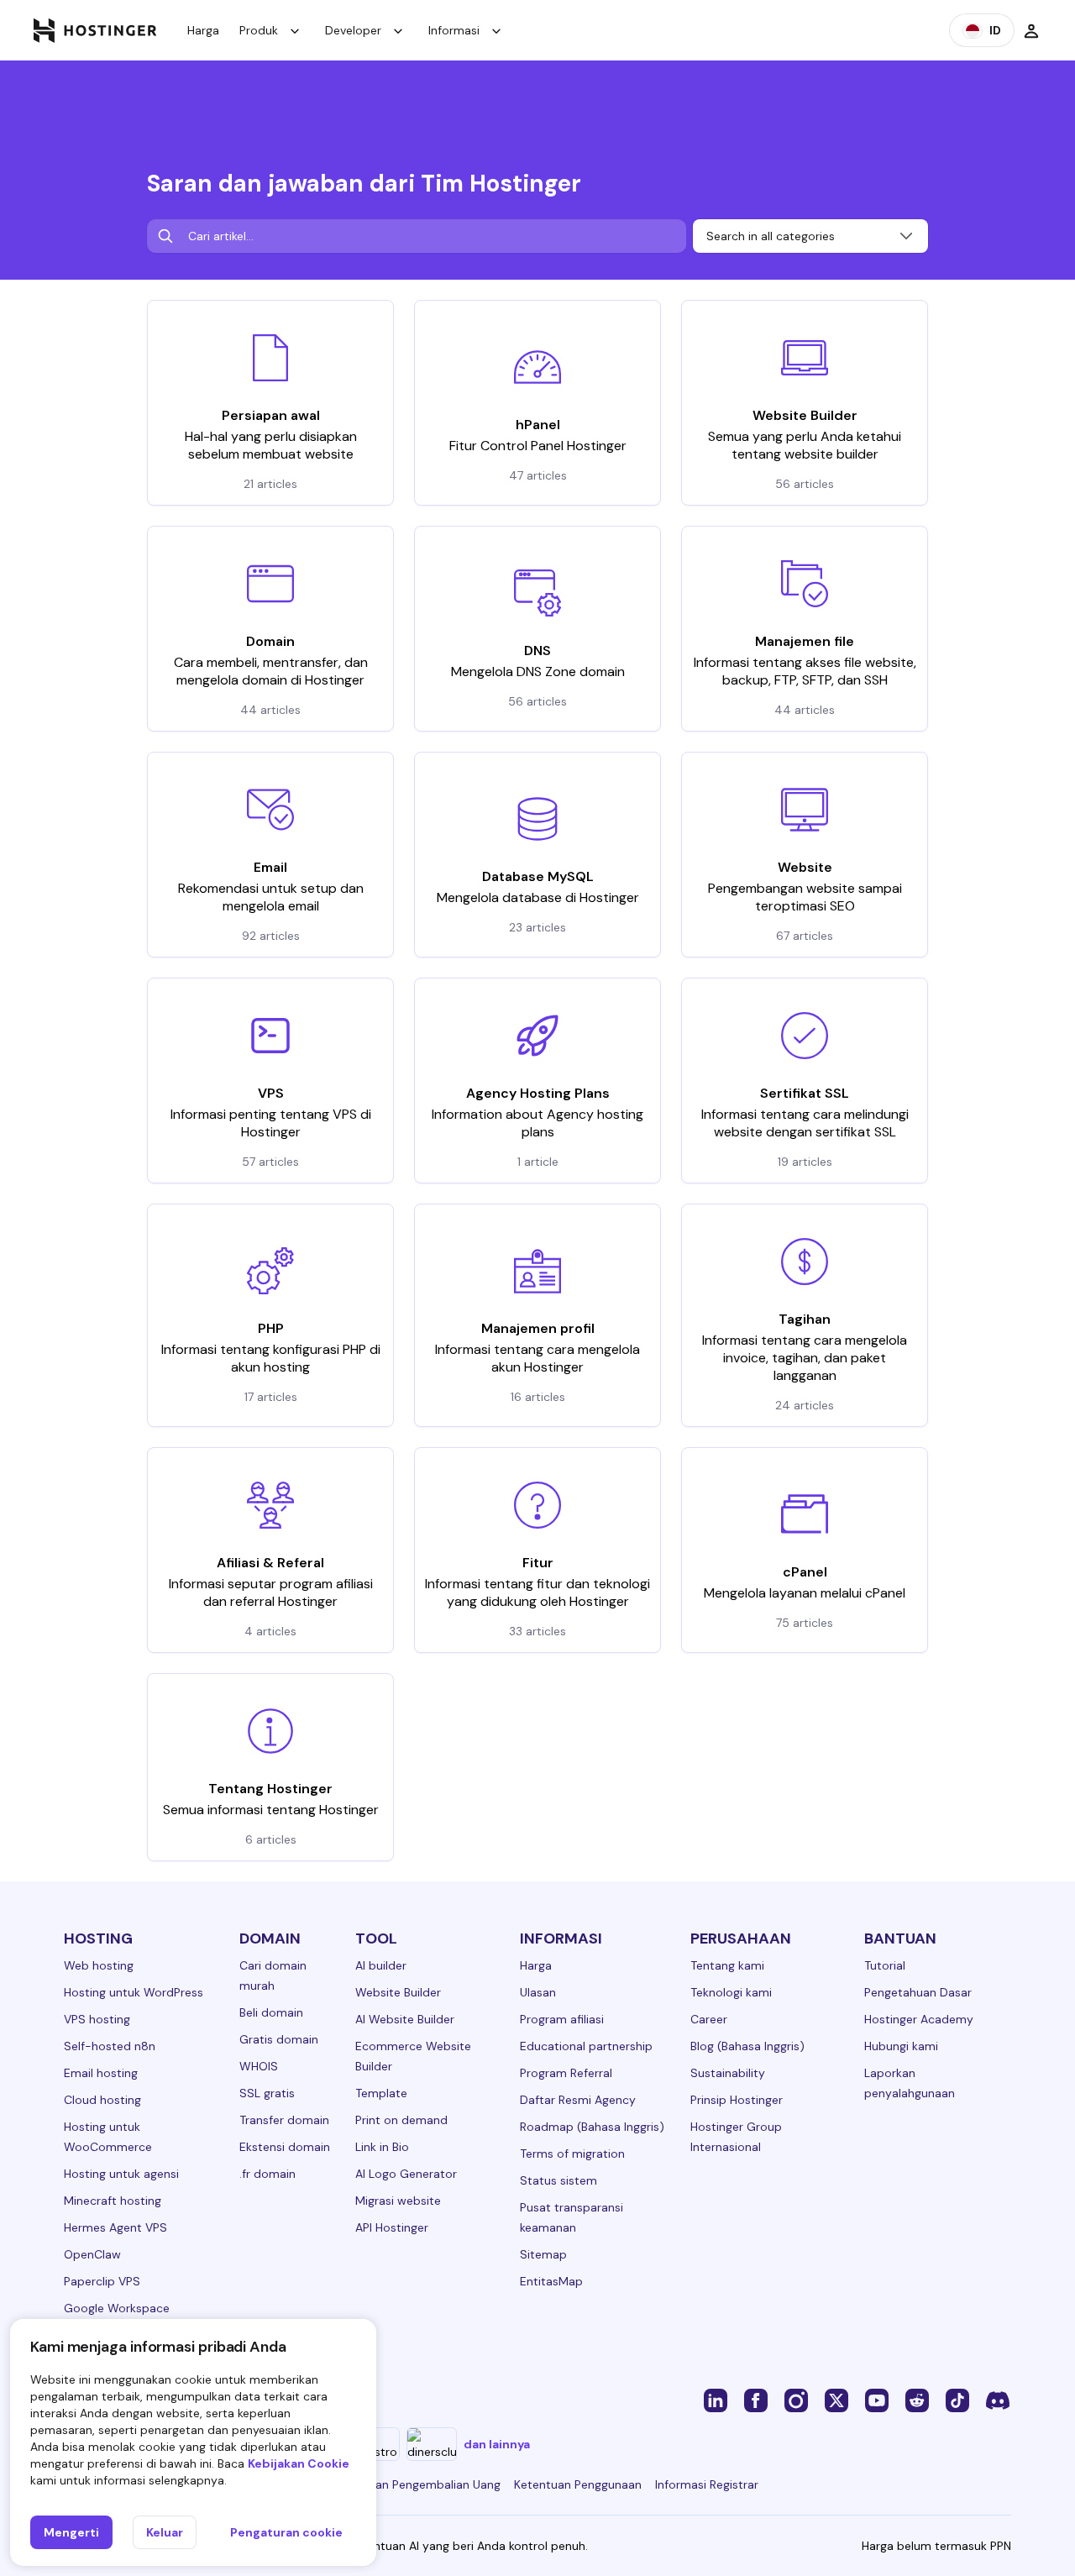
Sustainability (728, 2073)
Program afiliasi (562, 2019)
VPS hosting (97, 2019)
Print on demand (401, 2120)
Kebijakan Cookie (299, 2463)
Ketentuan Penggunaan (578, 2484)
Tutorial (885, 1965)
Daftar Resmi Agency (578, 2100)
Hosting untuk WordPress (134, 1992)
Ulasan (538, 1992)
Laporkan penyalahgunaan (910, 2083)
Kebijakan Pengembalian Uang (419, 2484)
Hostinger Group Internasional (736, 2137)
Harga (203, 30)
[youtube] (877, 2400)
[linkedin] (716, 2400)
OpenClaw (92, 2254)
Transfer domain (284, 2120)
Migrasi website (398, 2201)
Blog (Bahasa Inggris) (747, 2046)
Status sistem (558, 2180)
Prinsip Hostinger (737, 2100)
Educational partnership (586, 2046)
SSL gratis (267, 2093)
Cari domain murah (273, 1975)
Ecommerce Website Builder (413, 2056)
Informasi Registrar (707, 2484)
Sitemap (543, 2254)
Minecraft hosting (113, 2201)
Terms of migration (572, 2154)
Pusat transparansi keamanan (572, 2217)
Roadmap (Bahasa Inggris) (592, 2127)
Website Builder (398, 1992)
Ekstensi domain (285, 2147)
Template (381, 2093)
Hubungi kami (901, 2046)
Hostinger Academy (919, 2019)
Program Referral (566, 2073)
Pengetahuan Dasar (918, 1992)
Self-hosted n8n (110, 2046)
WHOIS (259, 2066)
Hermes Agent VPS (115, 2227)
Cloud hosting (102, 2100)
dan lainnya (497, 2444)
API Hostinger (392, 2227)
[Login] (1031, 30)
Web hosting (99, 1965)
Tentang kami (727, 1965)
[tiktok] (957, 2400)
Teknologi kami (731, 1992)
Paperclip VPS (102, 2281)
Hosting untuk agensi (121, 2174)
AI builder (381, 1965)
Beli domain (271, 2012)
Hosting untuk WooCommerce (108, 2137)
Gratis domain (279, 2039)
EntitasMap (551, 2281)
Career (709, 2019)
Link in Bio (382, 2147)
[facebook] (756, 2400)
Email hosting (101, 2073)
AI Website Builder (405, 2019)
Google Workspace (117, 2308)
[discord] (998, 2400)
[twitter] (836, 2400)
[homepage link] (95, 30)
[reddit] (917, 2400)
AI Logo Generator (406, 2174)
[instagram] (796, 2400)
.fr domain (267, 2174)
